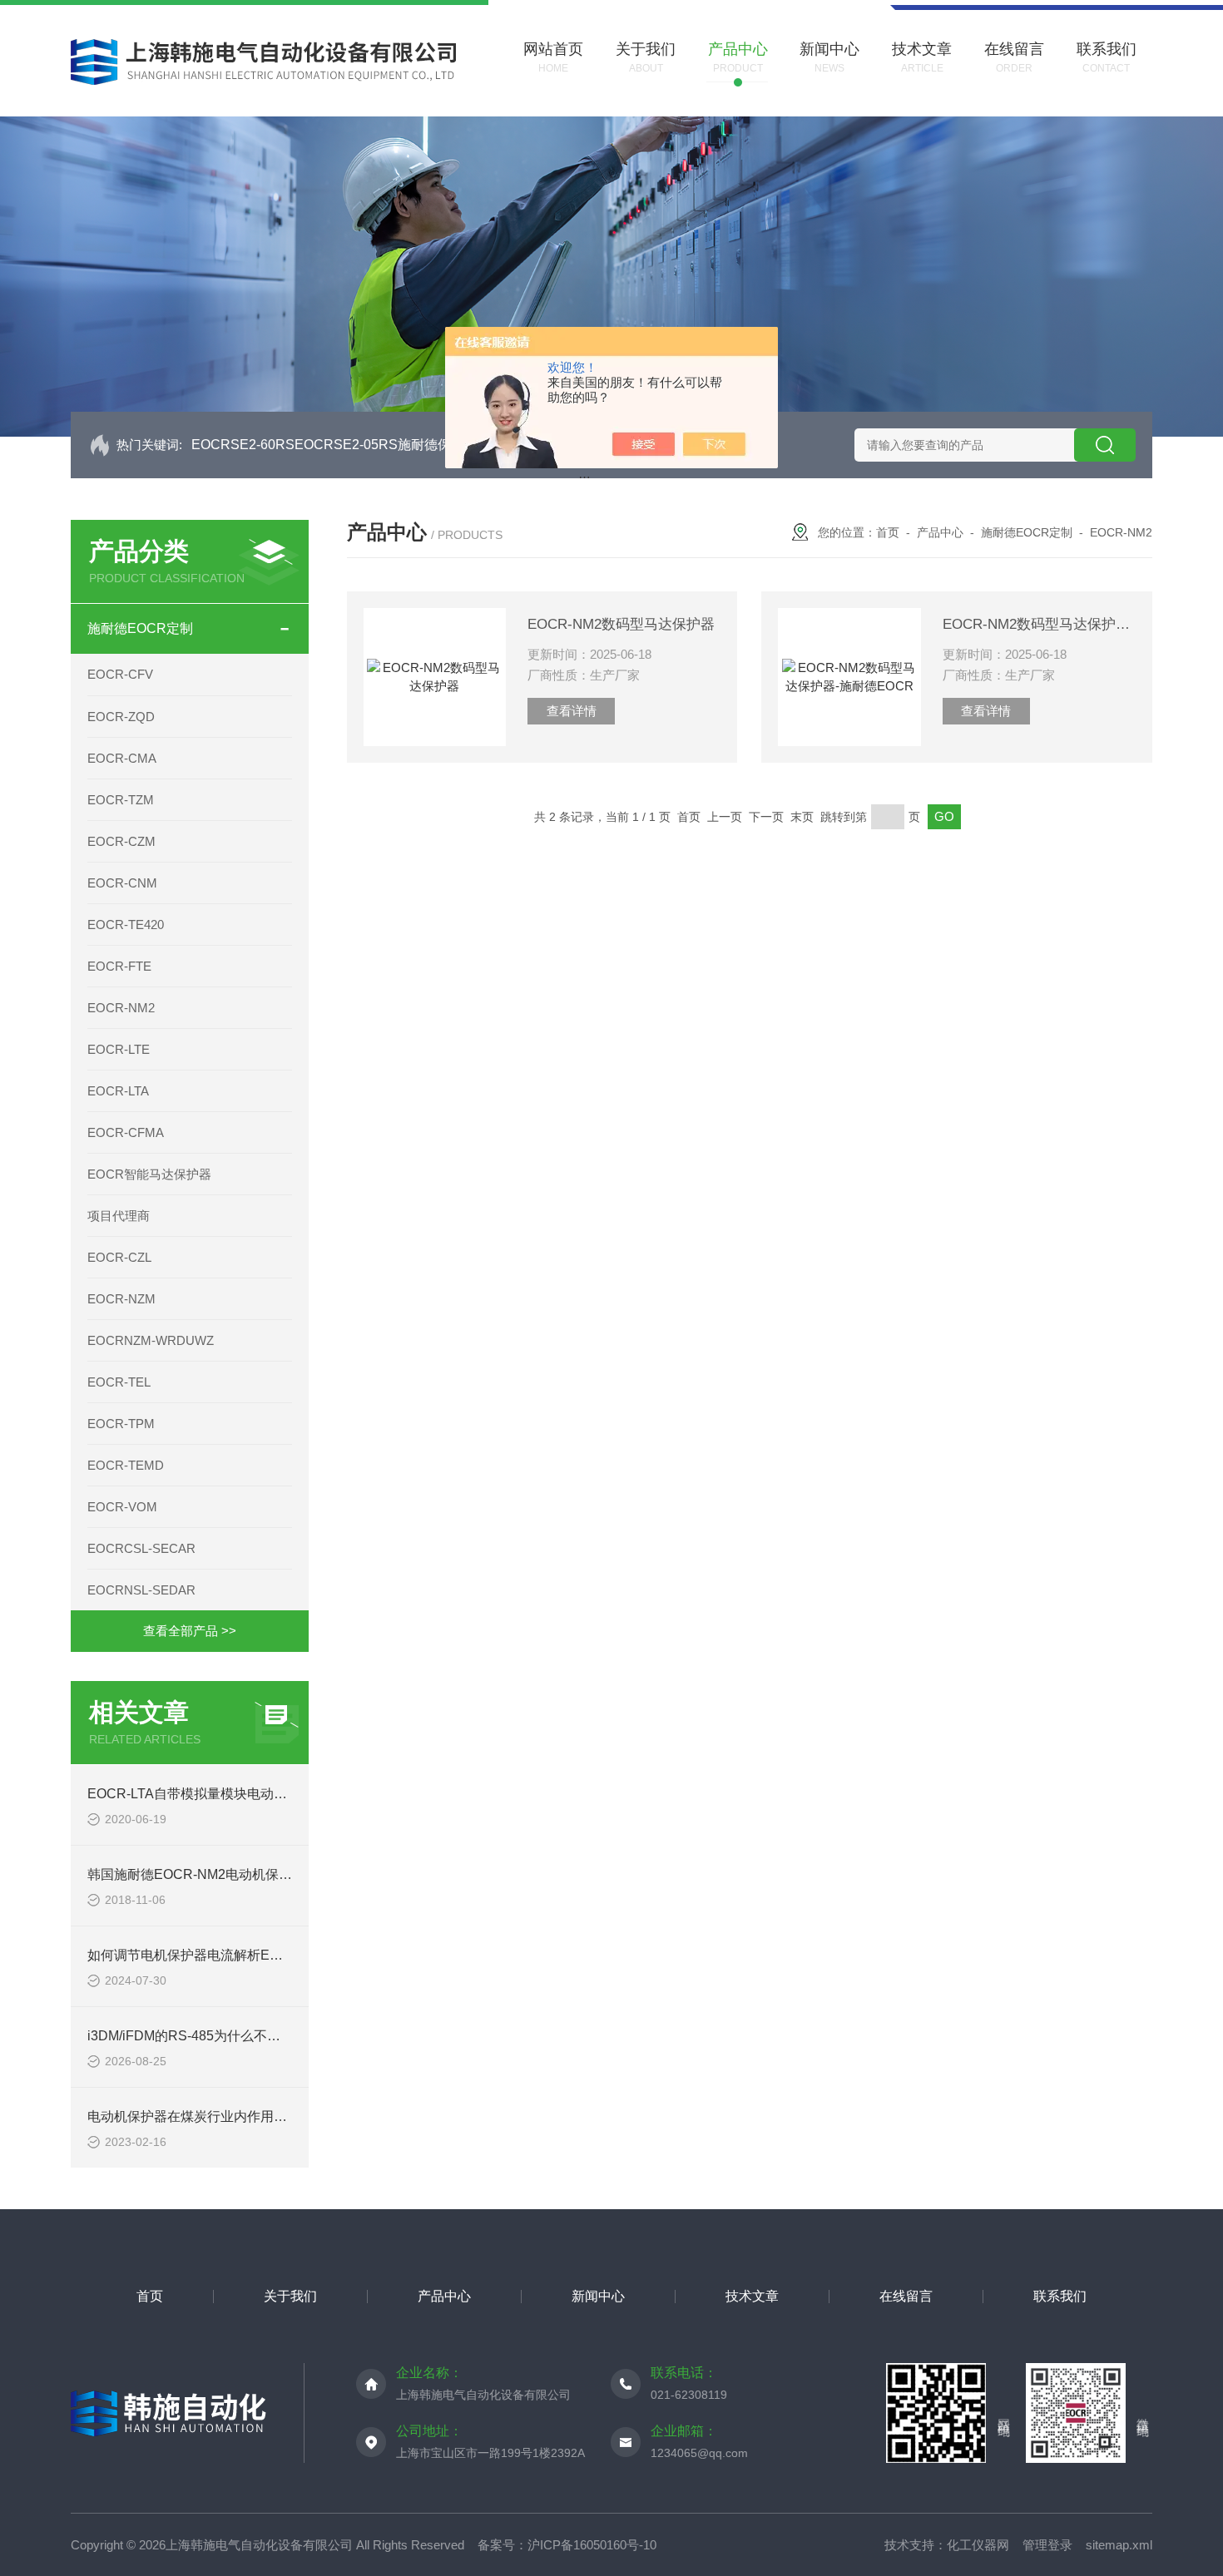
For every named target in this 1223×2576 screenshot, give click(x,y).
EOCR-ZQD (121, 717)
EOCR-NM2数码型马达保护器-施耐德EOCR (1039, 624)
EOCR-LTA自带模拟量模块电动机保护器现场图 (227, 1794)
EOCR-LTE (119, 1049)
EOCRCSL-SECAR (141, 1548)
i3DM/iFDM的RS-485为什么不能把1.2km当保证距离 (242, 2036)
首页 (888, 532)
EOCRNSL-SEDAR (141, 1590)
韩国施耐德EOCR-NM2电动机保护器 (196, 1874)
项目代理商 (119, 1216)
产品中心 (940, 532)
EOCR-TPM (121, 1424)
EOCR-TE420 (126, 925)
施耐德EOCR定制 (140, 628)
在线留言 (906, 2296)
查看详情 (572, 711)
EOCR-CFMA (126, 1132)
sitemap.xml (1119, 2545)
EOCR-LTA (118, 1091)
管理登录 (1047, 2545)
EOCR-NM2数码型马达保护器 (621, 624)
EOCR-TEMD (126, 1465)
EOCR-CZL (119, 1257)
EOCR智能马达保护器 (149, 1174)
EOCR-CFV (120, 674)
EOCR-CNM (122, 883)
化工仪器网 (978, 2545)
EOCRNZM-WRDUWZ (151, 1340)
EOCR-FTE (119, 966)
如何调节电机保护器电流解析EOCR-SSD (210, 1955)
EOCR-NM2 (121, 1008)
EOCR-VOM (122, 1507)
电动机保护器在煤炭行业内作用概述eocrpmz (219, 2116)
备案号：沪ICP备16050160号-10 (567, 2545)
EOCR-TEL (119, 1382)
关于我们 (290, 2296)
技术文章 (752, 2296)
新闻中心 (598, 2296)
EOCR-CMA (122, 758)
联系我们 (1060, 2296)
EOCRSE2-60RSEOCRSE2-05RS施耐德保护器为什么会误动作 (381, 445)
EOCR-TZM (121, 800)
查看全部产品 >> (190, 1631)
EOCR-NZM (121, 1299)
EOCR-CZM (121, 841)
